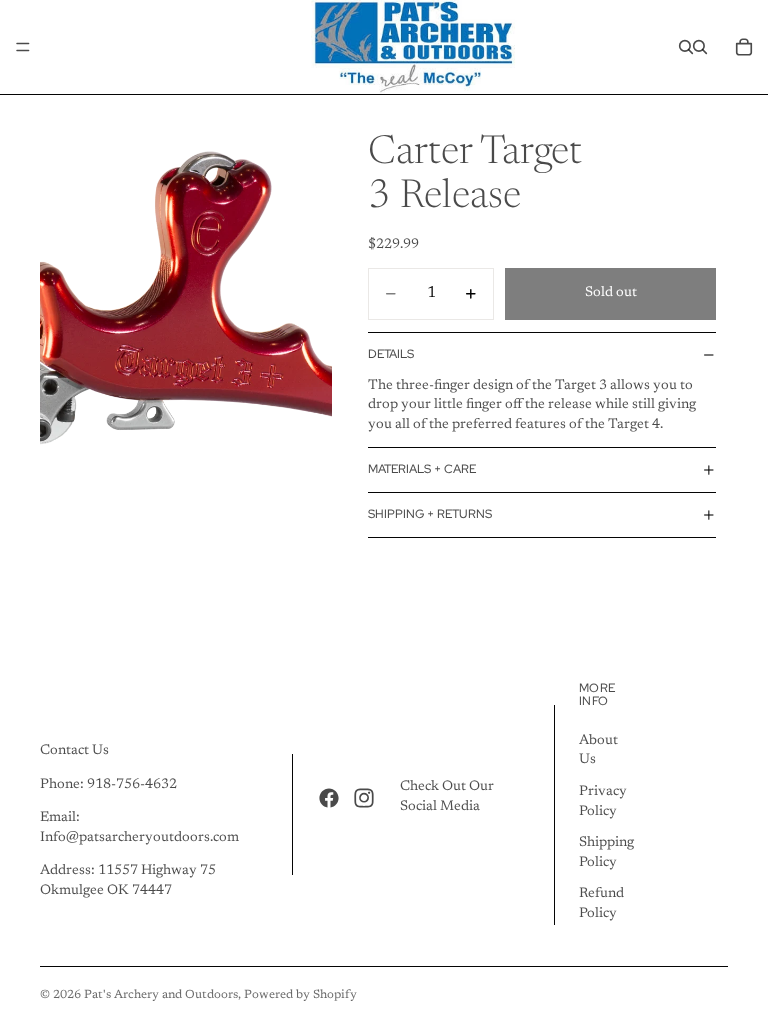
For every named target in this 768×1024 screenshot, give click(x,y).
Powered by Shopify (300, 995)
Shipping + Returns (430, 514)
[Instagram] (364, 797)
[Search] (686, 47)
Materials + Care (422, 469)
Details (391, 354)
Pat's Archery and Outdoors (161, 995)
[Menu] (23, 47)
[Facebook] (329, 797)
